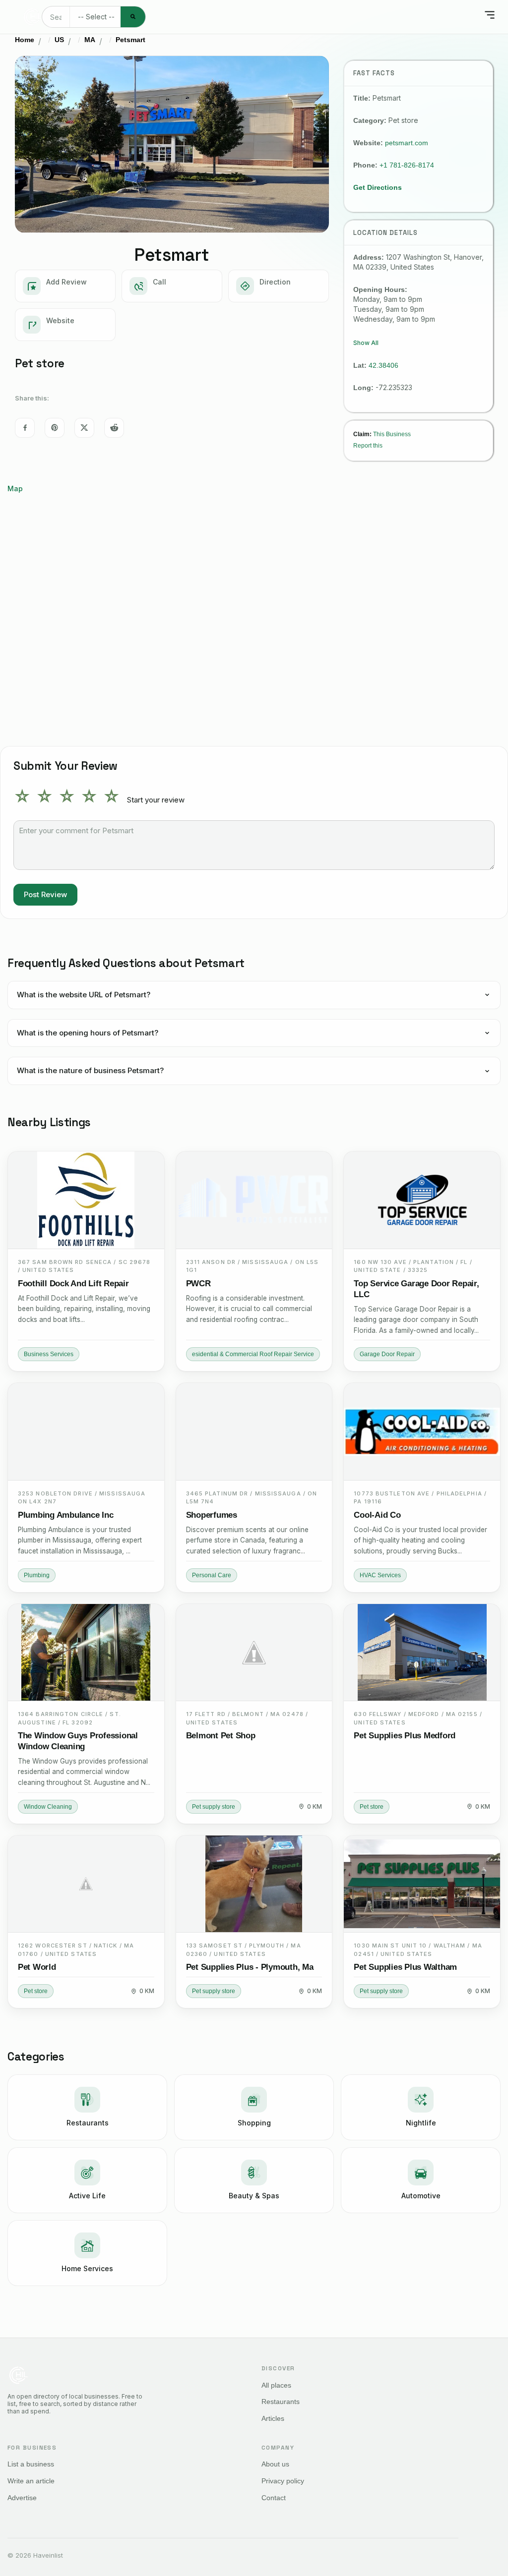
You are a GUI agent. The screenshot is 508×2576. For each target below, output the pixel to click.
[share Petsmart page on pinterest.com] (55, 428)
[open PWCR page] (254, 1200)
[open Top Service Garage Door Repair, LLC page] (422, 1200)
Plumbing (37, 1575)
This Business (392, 434)
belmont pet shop (221, 1736)
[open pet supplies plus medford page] (422, 1653)
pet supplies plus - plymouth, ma (250, 1967)
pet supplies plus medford (405, 1736)
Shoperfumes (212, 1515)
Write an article (31, 2481)
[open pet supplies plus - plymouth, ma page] (254, 1884)
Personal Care (212, 1575)
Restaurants (281, 2402)
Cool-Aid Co (377, 1515)
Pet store (372, 1807)
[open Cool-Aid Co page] (422, 1432)
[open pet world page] (86, 1884)
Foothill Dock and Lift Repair (73, 1284)
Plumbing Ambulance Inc (65, 1515)
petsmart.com (407, 143)
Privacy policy (283, 2481)
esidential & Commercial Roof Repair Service (253, 1354)
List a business (31, 2464)
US (59, 40)
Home (25, 40)
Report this (368, 445)
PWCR (198, 1284)
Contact (274, 2498)
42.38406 (383, 365)
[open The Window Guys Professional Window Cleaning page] (86, 1653)
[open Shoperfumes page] (254, 1432)
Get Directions (378, 187)
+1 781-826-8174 (407, 165)
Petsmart (130, 40)
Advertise (22, 2498)
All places (276, 2385)
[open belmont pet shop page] (254, 1653)
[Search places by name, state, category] (133, 17)
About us (275, 2464)
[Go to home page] (32, 17)
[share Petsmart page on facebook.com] (25, 428)
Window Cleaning (48, 1807)
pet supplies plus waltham (405, 1967)
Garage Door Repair (387, 1354)
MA (90, 40)
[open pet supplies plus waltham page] (422, 1884)
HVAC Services (380, 1575)
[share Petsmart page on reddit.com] (114, 428)
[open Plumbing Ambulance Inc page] (86, 1432)
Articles (273, 2418)
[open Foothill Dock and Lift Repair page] (86, 1200)
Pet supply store (214, 1807)
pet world (37, 1967)
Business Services (49, 1354)
